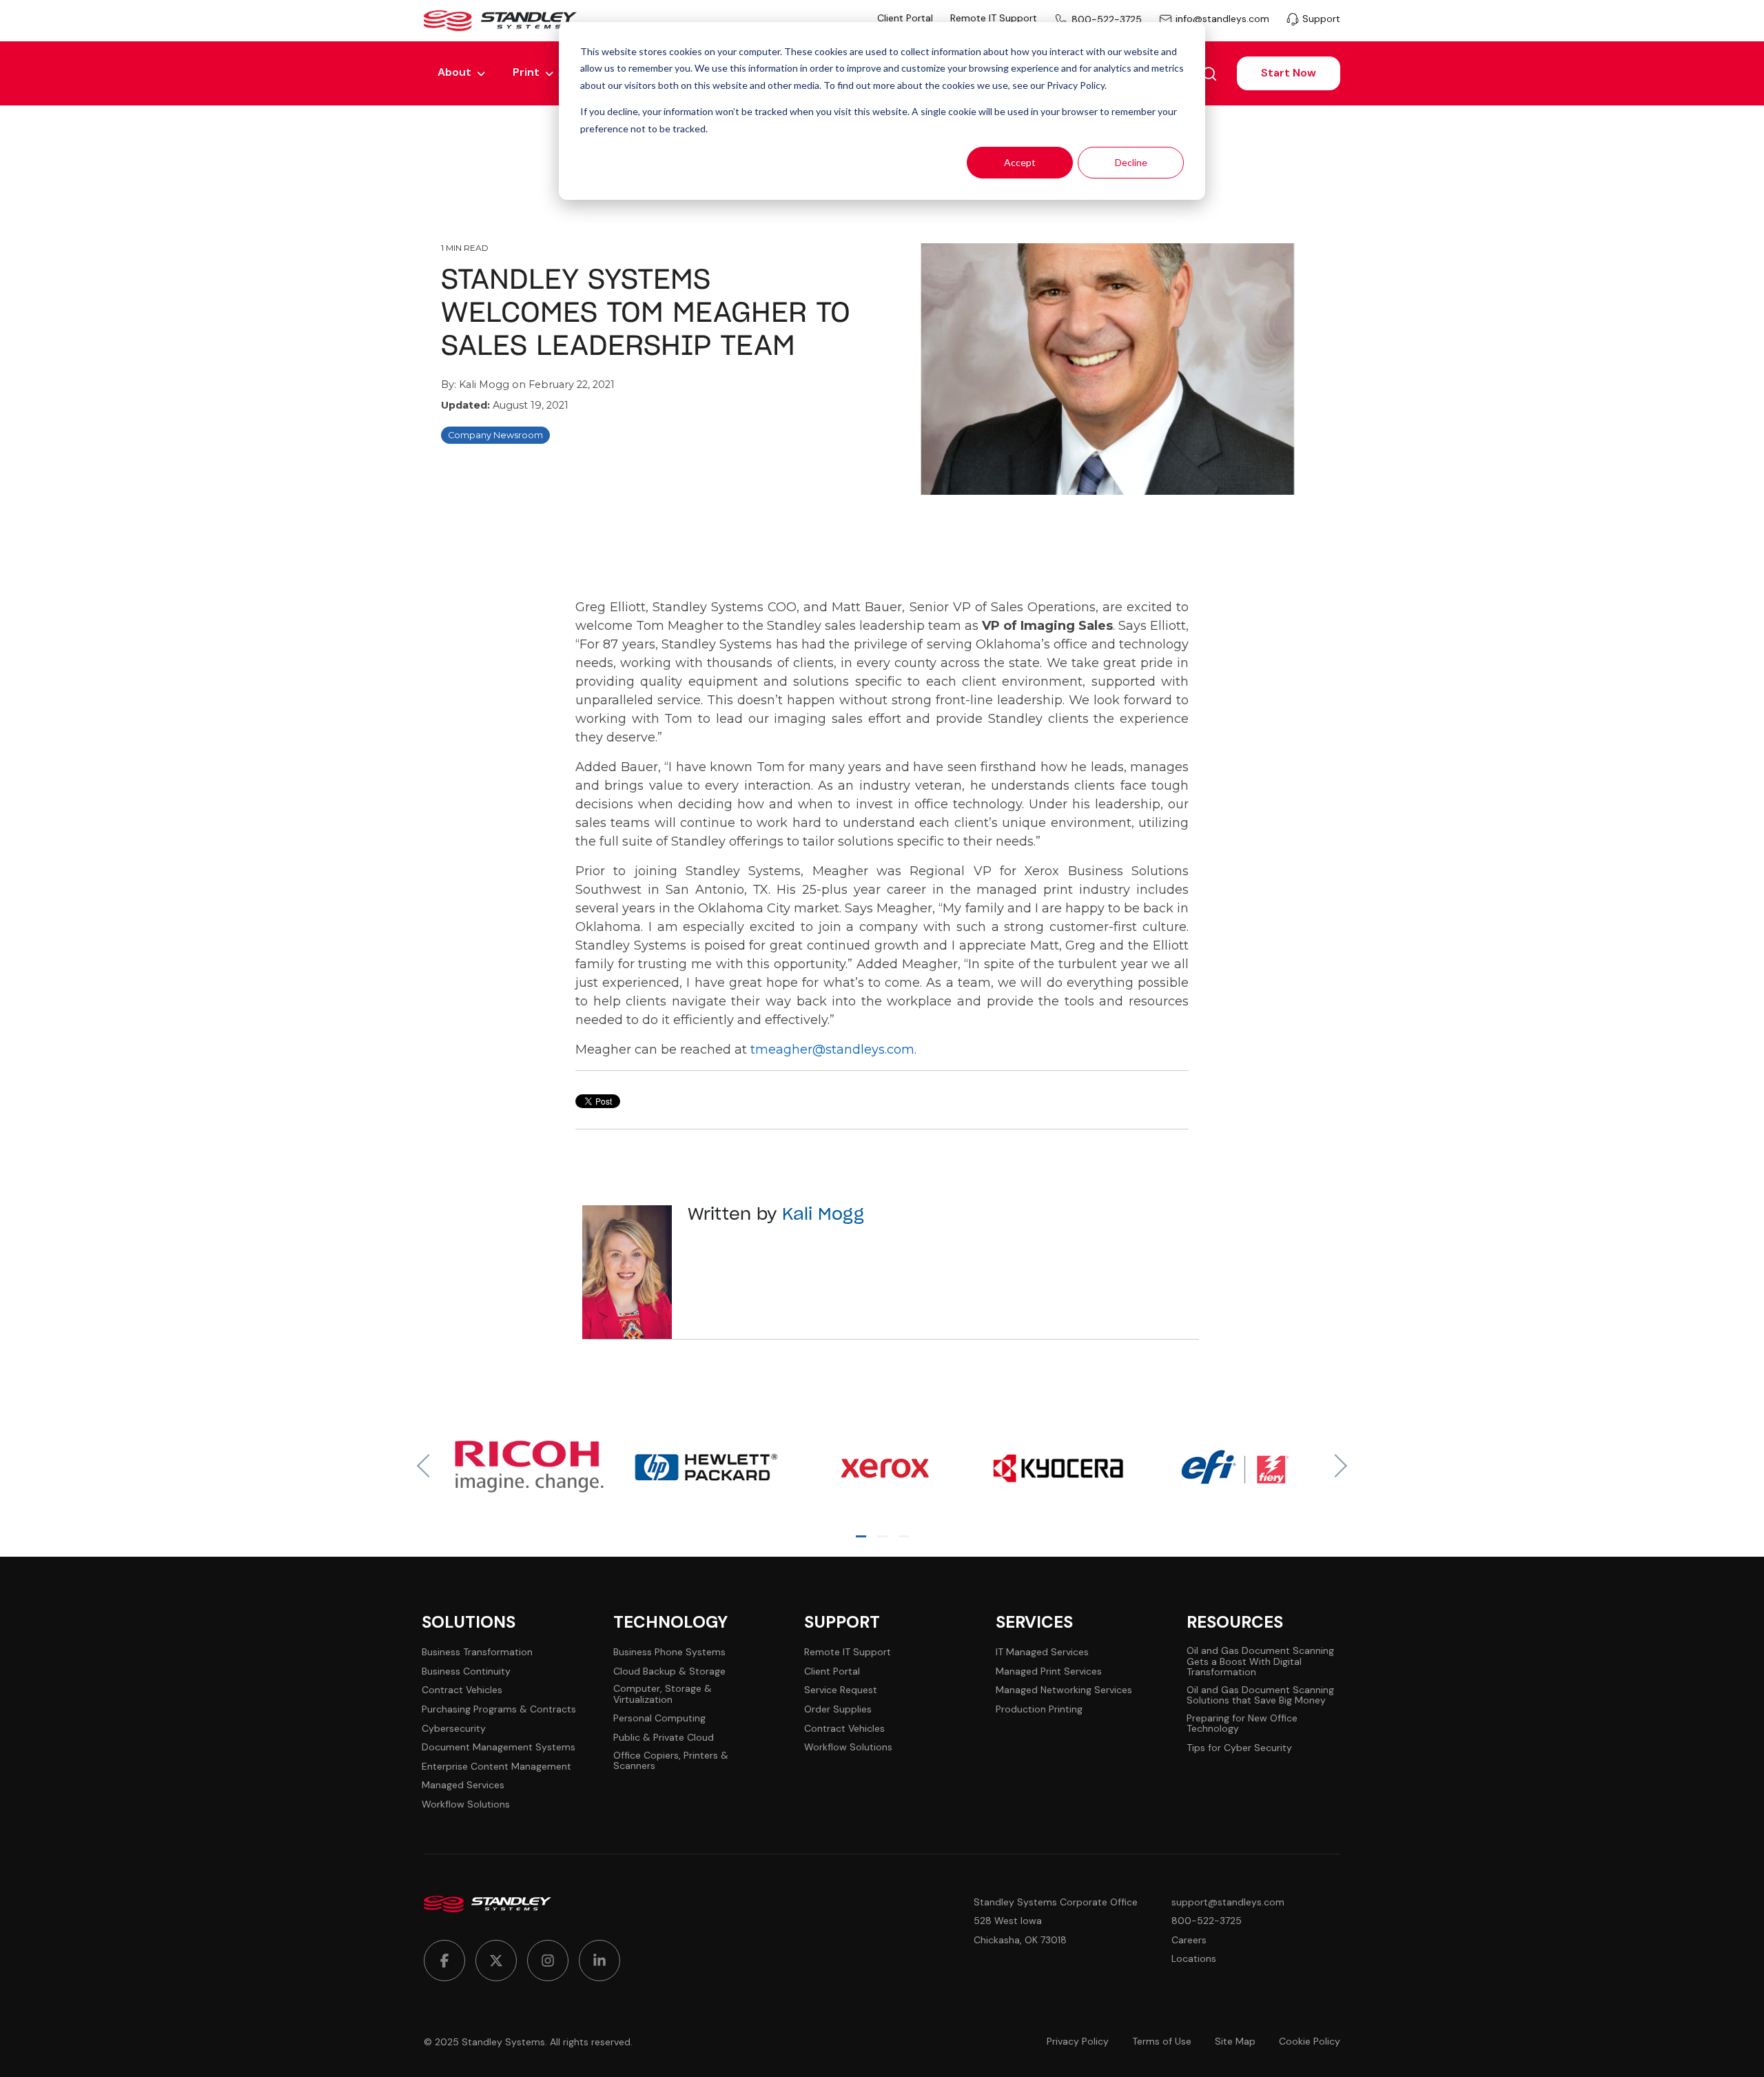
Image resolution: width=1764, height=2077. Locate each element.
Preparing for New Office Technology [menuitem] (1242, 1724)
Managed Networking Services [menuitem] (1064, 1690)
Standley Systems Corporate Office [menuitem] (1056, 1902)
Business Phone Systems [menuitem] (669, 1652)
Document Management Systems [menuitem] (499, 1747)
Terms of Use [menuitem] (1162, 2042)
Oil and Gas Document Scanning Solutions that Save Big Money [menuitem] (1260, 1696)
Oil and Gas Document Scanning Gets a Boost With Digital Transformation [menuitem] (1260, 1661)
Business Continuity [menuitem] (466, 1671)
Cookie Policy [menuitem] (1310, 2042)
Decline (1131, 162)
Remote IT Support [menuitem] (994, 18)
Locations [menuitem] (1194, 1959)
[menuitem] (444, 1961)
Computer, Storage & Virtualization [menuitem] (663, 1694)
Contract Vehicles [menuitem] (462, 1690)
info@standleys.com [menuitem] (1222, 19)
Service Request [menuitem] (841, 1690)
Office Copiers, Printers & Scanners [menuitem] (671, 1761)
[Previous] (429, 1466)
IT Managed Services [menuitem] (1042, 1652)
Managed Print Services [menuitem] (1049, 1671)
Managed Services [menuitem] (463, 1785)
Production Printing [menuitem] (1039, 1709)
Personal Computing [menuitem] (659, 1718)
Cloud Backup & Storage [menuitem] (669, 1671)
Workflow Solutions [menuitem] (466, 1804)
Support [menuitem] (1321, 19)
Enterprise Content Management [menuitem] (496, 1767)
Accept (1020, 162)
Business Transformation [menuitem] (477, 1652)
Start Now (1289, 73)
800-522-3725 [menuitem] (1107, 19)
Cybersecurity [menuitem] (454, 1729)
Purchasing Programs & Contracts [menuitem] (499, 1709)
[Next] (1335, 1466)
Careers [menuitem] (1189, 1940)
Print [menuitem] (526, 72)
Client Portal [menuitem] (905, 18)
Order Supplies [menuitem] (838, 1709)
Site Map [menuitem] (1235, 2042)
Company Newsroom (495, 435)
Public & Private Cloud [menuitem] (664, 1738)
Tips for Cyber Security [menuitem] (1239, 1748)
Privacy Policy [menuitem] (1078, 2042)
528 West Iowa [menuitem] (1008, 1921)
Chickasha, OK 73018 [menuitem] (1020, 1940)
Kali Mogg (485, 385)
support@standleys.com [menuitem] (1228, 1902)
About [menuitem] (454, 72)
